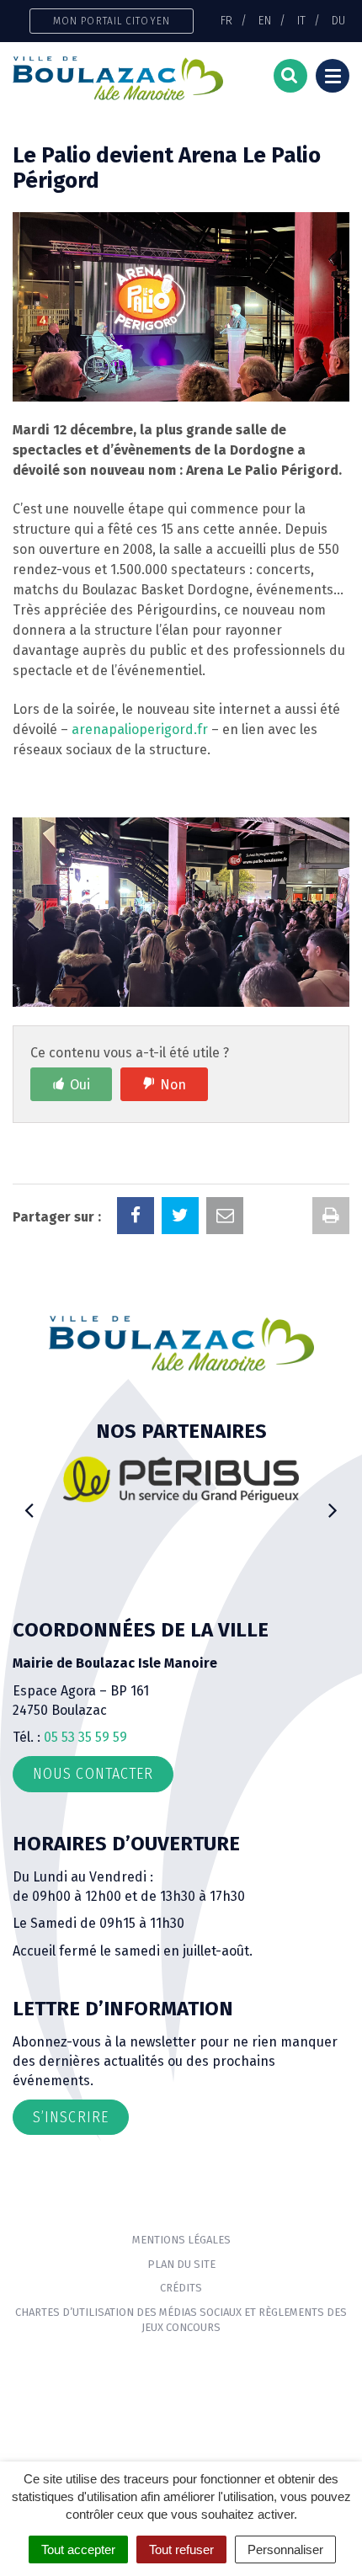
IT (301, 20)
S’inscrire (71, 2117)
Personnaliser (285, 2549)
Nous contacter (93, 1774)
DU (338, 20)
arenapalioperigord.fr (140, 729)
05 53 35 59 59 (85, 1737)
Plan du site (181, 2264)
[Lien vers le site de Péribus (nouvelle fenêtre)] (181, 1479)
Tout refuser (181, 2549)
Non (173, 1085)
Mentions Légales (181, 2240)
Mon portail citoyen (112, 21)
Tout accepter (78, 2549)
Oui (80, 1085)
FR (226, 20)
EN (265, 20)
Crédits (181, 2288)
